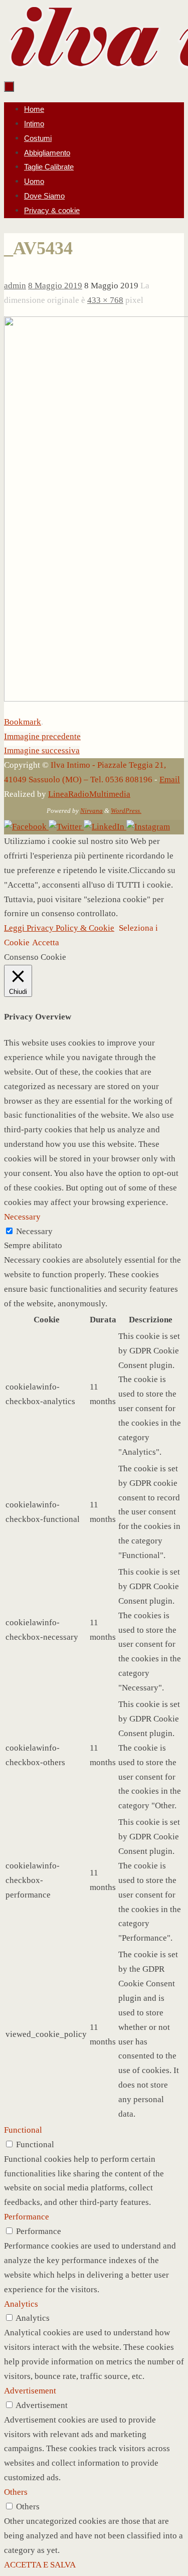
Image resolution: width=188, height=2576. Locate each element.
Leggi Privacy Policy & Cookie (59, 928)
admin (15, 286)
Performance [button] (27, 2217)
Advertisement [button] (30, 2391)
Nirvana (91, 811)
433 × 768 (105, 300)
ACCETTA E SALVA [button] (40, 2565)
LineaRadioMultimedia (89, 794)
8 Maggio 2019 (55, 286)
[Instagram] (148, 827)
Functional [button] (23, 2130)
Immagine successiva (42, 750)
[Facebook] (26, 827)
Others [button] (16, 2492)
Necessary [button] (22, 1217)
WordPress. (126, 811)
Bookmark (23, 722)
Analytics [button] (21, 2304)
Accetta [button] (46, 942)
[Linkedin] (105, 827)
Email (170, 780)
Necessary (34, 1231)
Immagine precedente (42, 736)
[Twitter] (66, 827)
